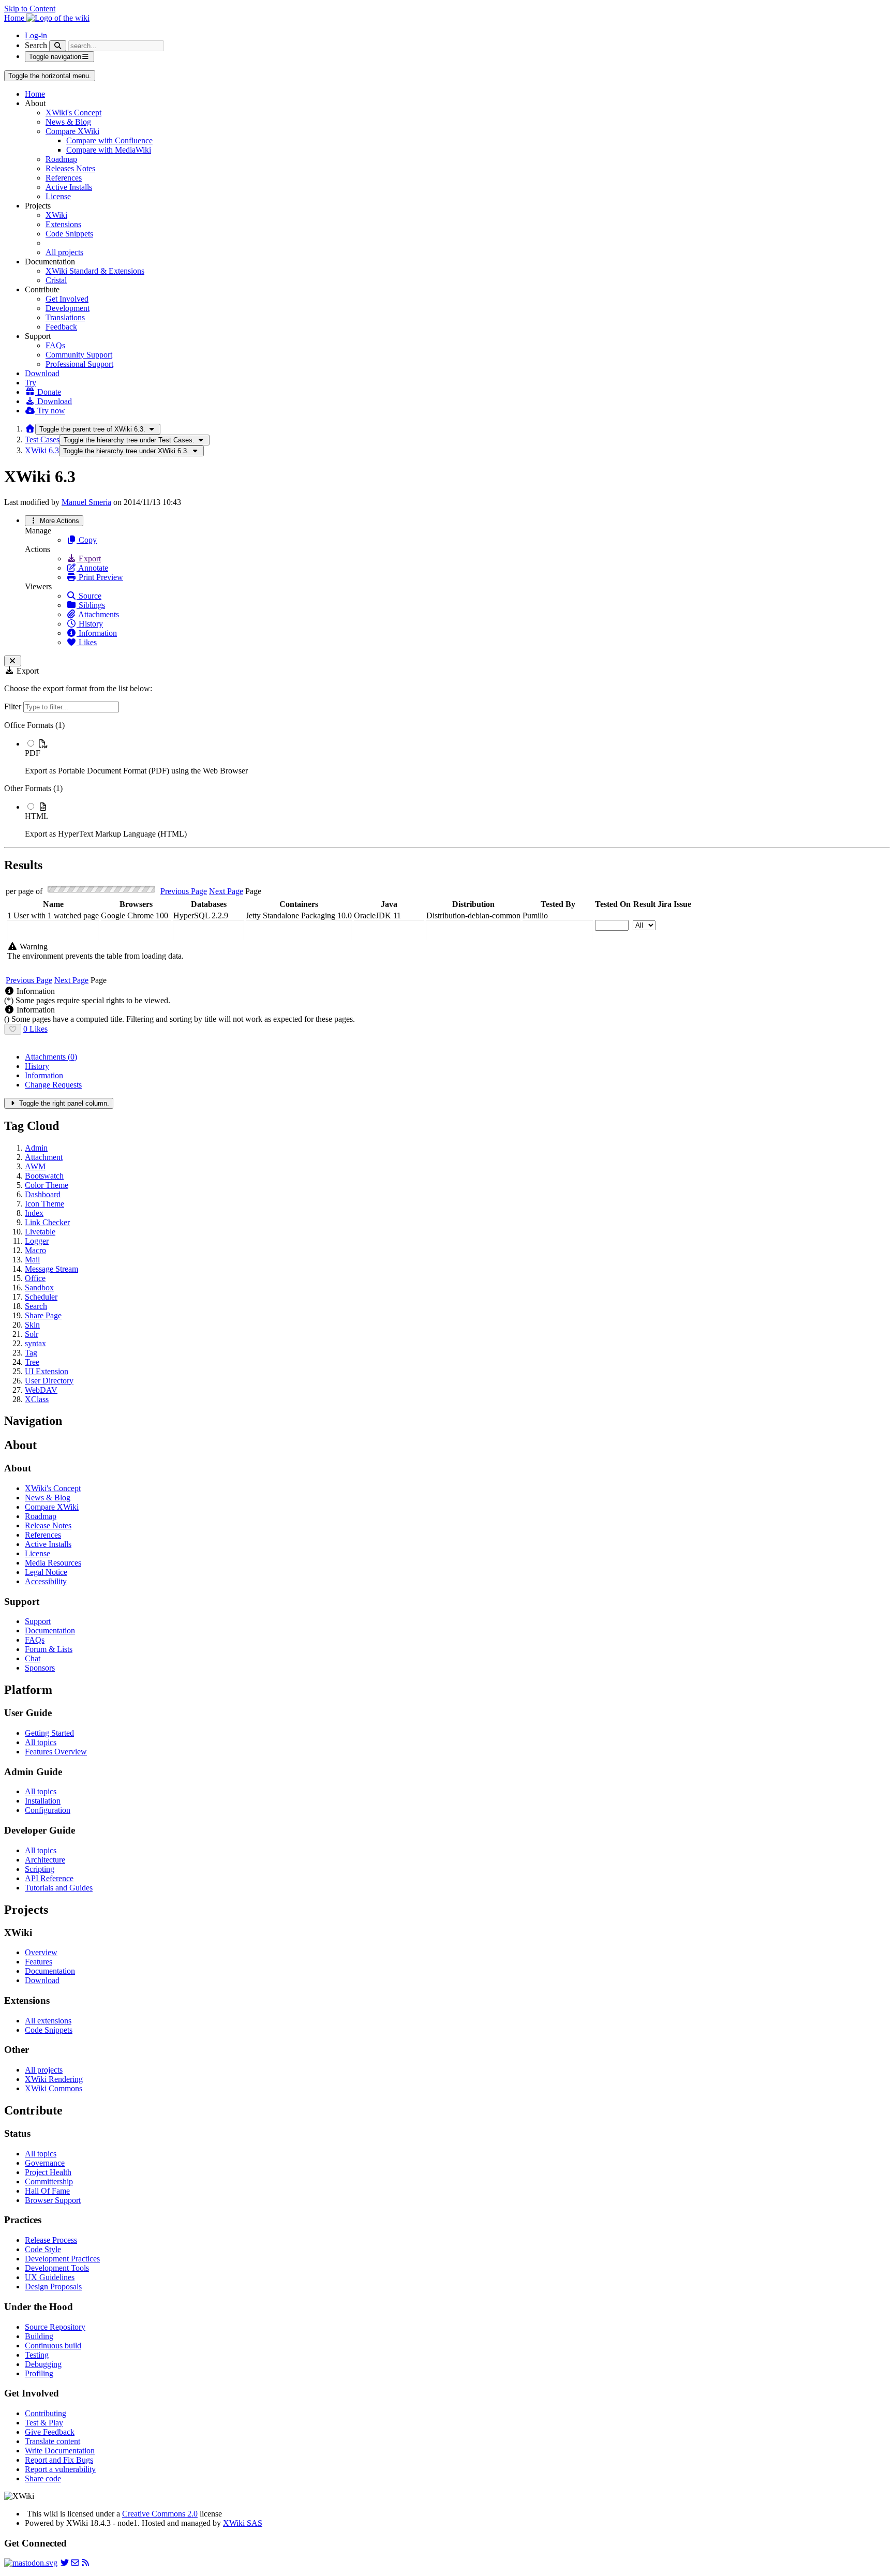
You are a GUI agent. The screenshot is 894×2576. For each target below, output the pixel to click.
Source (89, 596)
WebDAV (41, 1390)
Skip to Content (30, 9)
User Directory (49, 1381)
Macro (35, 1250)
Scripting (40, 1869)
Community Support (79, 355)
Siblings (91, 605)
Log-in (36, 35)
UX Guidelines (50, 2277)
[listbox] (447, 780)
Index (34, 1213)
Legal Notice (46, 1572)
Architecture (45, 1860)
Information (97, 633)
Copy (87, 540)
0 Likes (35, 1029)
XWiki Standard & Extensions (95, 271)
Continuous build (53, 2346)
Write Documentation (60, 2451)
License (58, 196)
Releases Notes (70, 168)
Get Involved (67, 299)
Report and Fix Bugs (59, 2460)
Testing (37, 2355)
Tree (32, 1362)
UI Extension (47, 1371)
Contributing (46, 2413)
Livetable (40, 1232)
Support (38, 1621)
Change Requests (53, 1085)
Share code (43, 2478)
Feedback (61, 327)
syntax (35, 1343)
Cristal (56, 280)
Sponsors (40, 1668)
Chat (33, 1658)
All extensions (48, 2021)
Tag (31, 1353)
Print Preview (100, 577)
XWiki (56, 215)
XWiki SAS (243, 2523)
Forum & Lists (49, 1649)
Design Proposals (53, 2287)
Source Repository (55, 2327)
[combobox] (53, 930)
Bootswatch (44, 1176)
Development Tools (57, 2268)
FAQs (55, 345)
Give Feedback (50, 2432)
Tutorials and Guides (59, 1888)
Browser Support (53, 2200)
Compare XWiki (72, 131)
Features (39, 1962)
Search (36, 45)
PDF (33, 753)
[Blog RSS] (85, 2563)
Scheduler (41, 1297)
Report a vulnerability (60, 2469)
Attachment (44, 1157)
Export (89, 559)
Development (68, 308)
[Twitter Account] (65, 2563)
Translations (65, 317)
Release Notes (48, 1525)
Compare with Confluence (109, 140)
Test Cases (42, 440)
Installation (43, 1801)
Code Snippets (69, 234)
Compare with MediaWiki (109, 150)
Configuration (48, 1810)
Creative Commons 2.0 (160, 2514)
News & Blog (68, 122)
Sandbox (39, 1287)
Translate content (53, 2441)
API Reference (49, 1878)
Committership (49, 2182)
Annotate (92, 568)
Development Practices (62, 2259)
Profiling (39, 2373)
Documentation (50, 1631)
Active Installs (69, 187)
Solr (32, 1334)
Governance (45, 2163)
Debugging (43, 2364)
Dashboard (43, 1194)
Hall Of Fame (47, 2191)
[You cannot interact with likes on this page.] (13, 1029)
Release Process (51, 2240)
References (64, 178)
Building (39, 2336)
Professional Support (79, 364)
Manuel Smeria (86, 502)
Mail (32, 1260)
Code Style (43, 2249)
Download (42, 373)
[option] (457, 757)
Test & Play (44, 2423)
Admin (36, 1148)
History (90, 624)
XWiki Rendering (54, 2079)
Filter (14, 706)
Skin (32, 1325)
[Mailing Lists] (75, 2563)
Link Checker (47, 1222)
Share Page (43, 1315)
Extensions (63, 224)
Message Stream (51, 1269)
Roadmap (61, 159)
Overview (41, 1952)
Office (35, 1278)
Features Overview (56, 1752)
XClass (37, 1399)
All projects (64, 252)
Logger (37, 1241)
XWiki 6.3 (42, 450)
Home (35, 94)
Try (31, 383)
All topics (41, 1742)
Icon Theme (44, 1204)
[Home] (30, 429)
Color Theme (47, 1185)
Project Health (48, 2172)
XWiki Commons (54, 2088)
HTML (37, 816)
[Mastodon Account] (31, 2563)
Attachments (98, 614)
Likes (87, 642)
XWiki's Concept (73, 113)
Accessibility (46, 1581)
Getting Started (49, 1733)
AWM (35, 1166)
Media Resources (53, 1563)
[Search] (58, 46)
